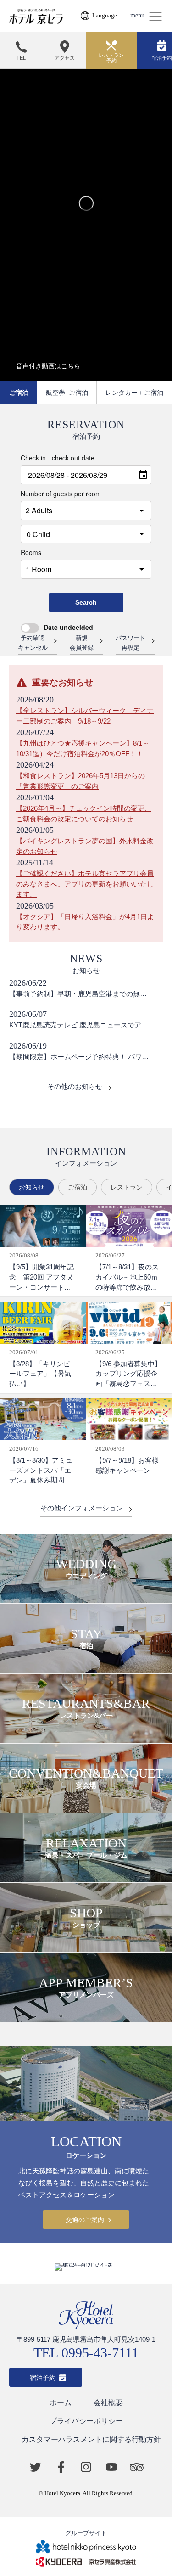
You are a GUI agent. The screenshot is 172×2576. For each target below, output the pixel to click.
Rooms (31, 552)
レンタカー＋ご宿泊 (134, 393)
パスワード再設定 (130, 643)
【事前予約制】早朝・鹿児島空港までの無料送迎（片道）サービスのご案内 (78, 995)
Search (86, 602)
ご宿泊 (19, 393)
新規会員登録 (82, 643)
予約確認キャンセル (33, 643)
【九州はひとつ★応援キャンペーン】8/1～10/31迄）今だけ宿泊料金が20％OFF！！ (83, 748)
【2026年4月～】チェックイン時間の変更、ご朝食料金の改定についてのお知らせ (84, 814)
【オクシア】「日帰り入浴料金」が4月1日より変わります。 (85, 922)
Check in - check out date (58, 458)
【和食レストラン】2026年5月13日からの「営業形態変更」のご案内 (80, 781)
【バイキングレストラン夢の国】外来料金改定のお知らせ (85, 846)
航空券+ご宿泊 (67, 393)
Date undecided (68, 627)
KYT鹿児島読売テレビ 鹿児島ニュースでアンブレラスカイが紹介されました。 (79, 1026)
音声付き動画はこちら (48, 366)
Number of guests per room (61, 494)
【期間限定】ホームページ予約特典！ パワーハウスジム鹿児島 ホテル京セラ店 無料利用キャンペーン (79, 1058)
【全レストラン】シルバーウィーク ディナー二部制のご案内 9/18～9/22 (85, 716)
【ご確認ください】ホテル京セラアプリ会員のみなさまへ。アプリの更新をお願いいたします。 (85, 884)
